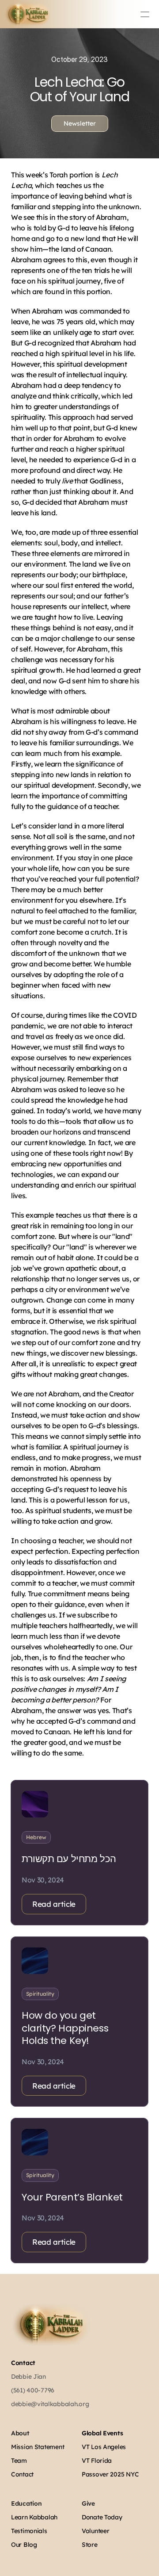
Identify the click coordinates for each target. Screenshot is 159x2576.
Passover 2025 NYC (110, 2474)
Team (19, 2461)
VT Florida (97, 2461)
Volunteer (95, 2531)
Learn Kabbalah (34, 2517)
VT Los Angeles (104, 2447)
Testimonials (29, 2531)
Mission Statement (38, 2447)
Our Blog (24, 2545)
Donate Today (102, 2517)
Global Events (102, 2433)
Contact (23, 2363)
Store (90, 2545)
